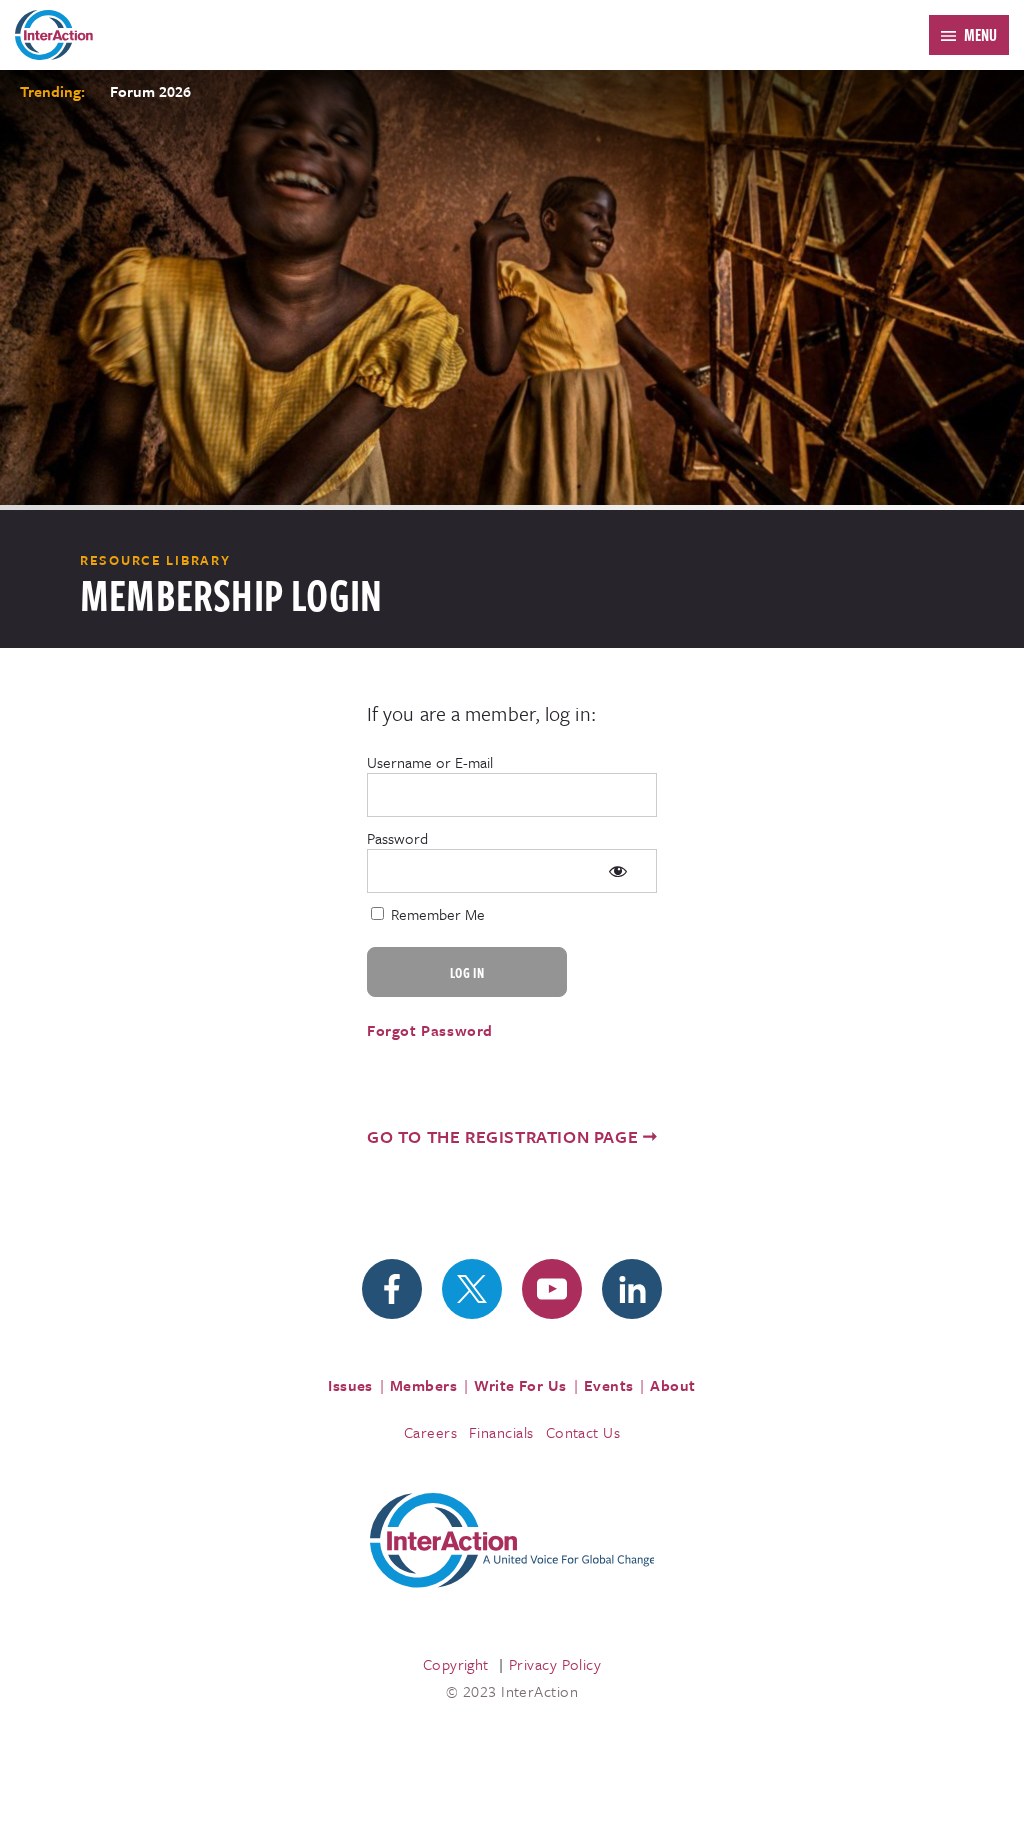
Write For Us (520, 1385)
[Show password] (617, 871)
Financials (501, 1432)
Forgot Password (430, 1030)
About (672, 1385)
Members (423, 1385)
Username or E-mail (430, 762)
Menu (980, 35)
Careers (430, 1432)
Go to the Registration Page (502, 1136)
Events (609, 1385)
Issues (350, 1385)
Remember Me (436, 914)
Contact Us (583, 1432)
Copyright (456, 1664)
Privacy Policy (555, 1664)
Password (397, 838)
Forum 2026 (150, 91)
